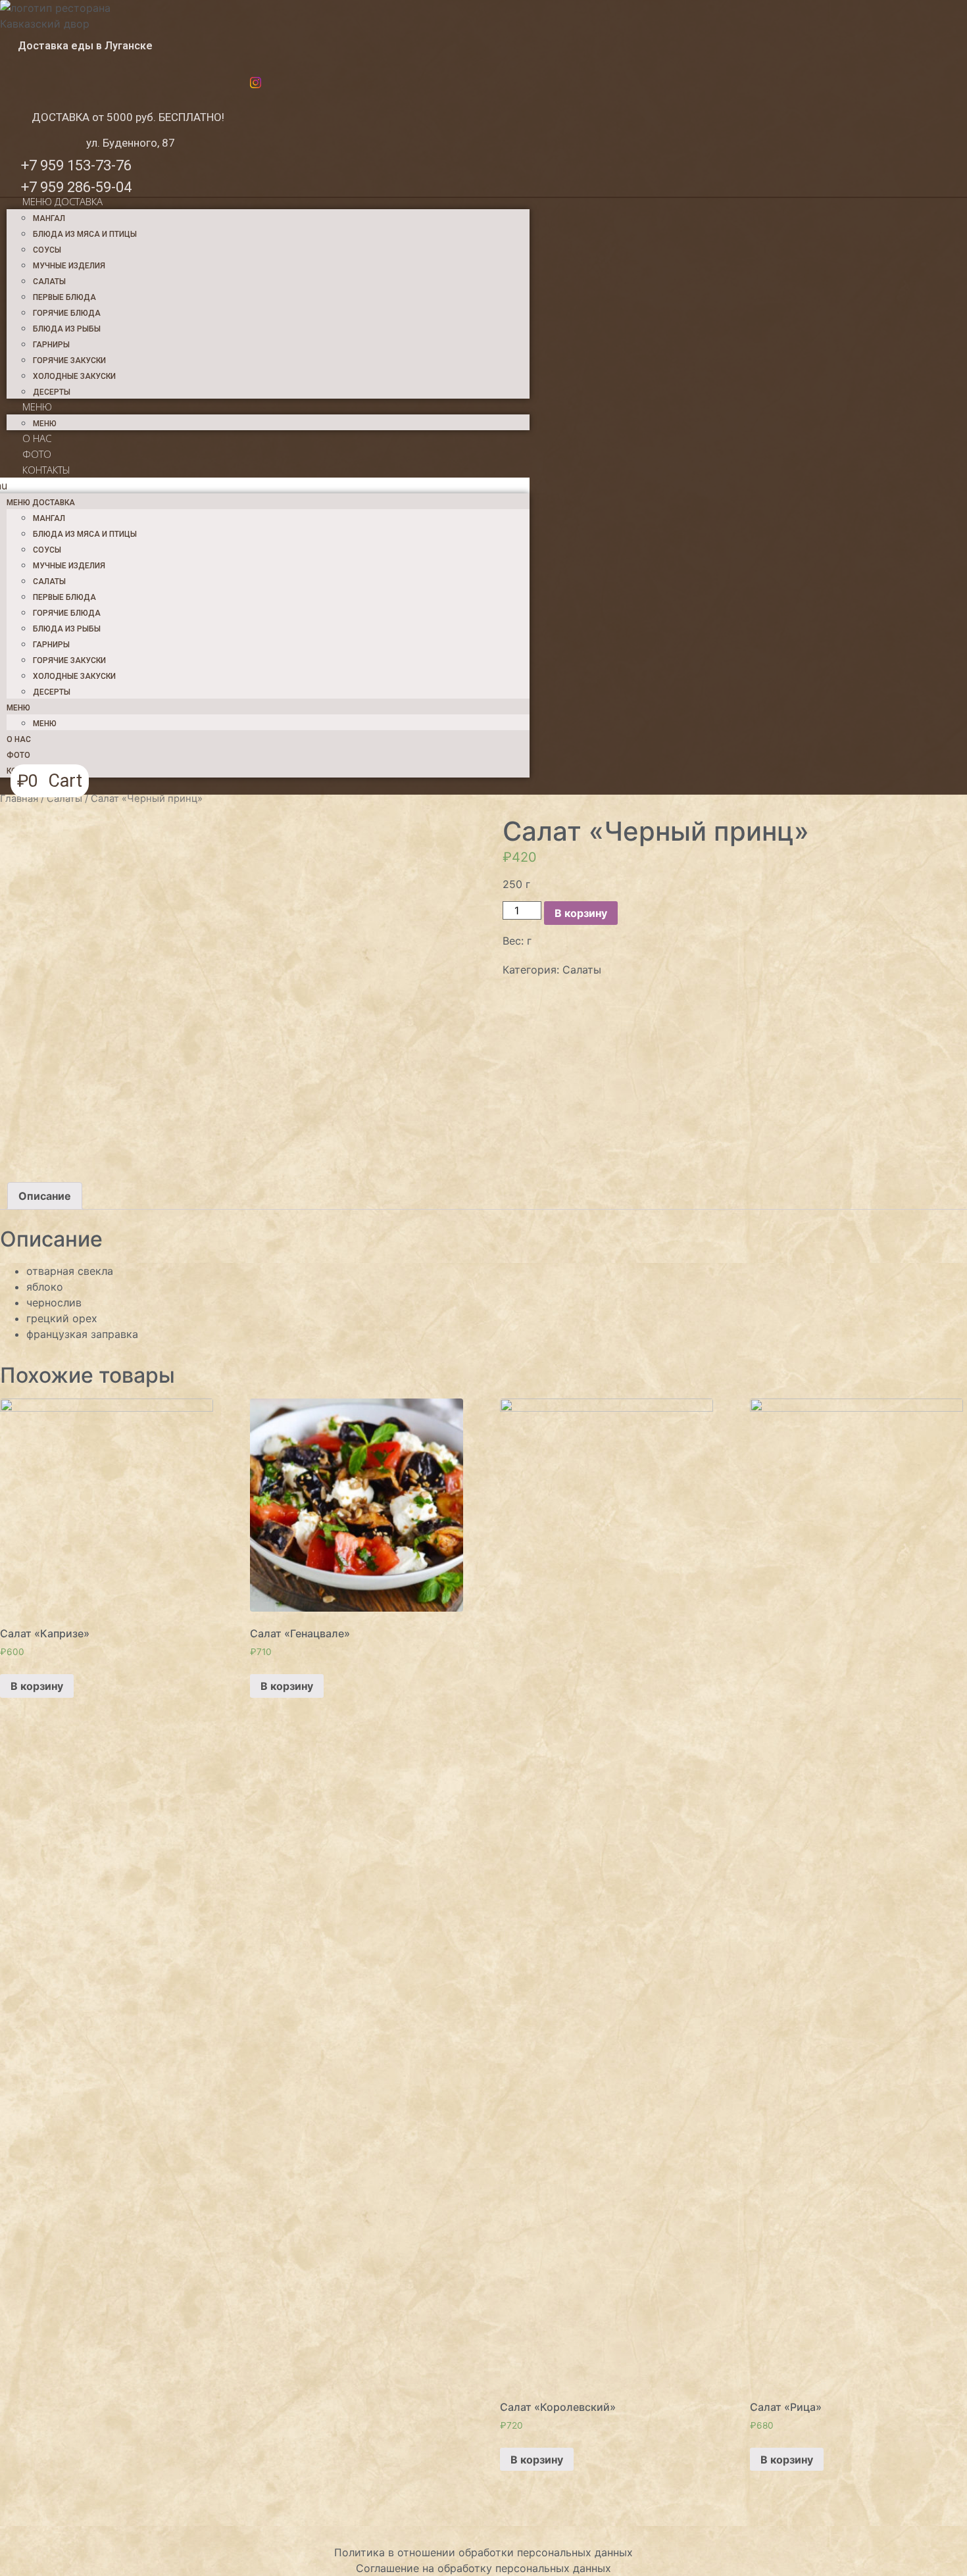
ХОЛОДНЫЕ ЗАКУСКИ (74, 376)
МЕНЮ (37, 407)
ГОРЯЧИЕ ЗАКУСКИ (69, 360)
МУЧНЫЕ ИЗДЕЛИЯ (69, 266)
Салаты (64, 799)
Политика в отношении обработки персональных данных (484, 2552)
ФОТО (37, 454)
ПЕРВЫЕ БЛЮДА (64, 297)
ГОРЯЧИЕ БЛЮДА (67, 313)
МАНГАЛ (49, 218)
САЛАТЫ (49, 282)
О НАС (37, 438)
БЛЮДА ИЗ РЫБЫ (67, 329)
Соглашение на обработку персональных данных (484, 2568)
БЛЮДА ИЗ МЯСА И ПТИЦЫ (85, 234)
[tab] (45, 1196)
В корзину (581, 913)
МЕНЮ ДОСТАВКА (62, 201)
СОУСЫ (47, 250)
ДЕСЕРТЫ (52, 392)
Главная (19, 799)
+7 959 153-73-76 (76, 165)
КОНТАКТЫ (46, 470)
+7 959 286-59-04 (76, 187)
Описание (45, 1196)
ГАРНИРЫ (51, 345)
